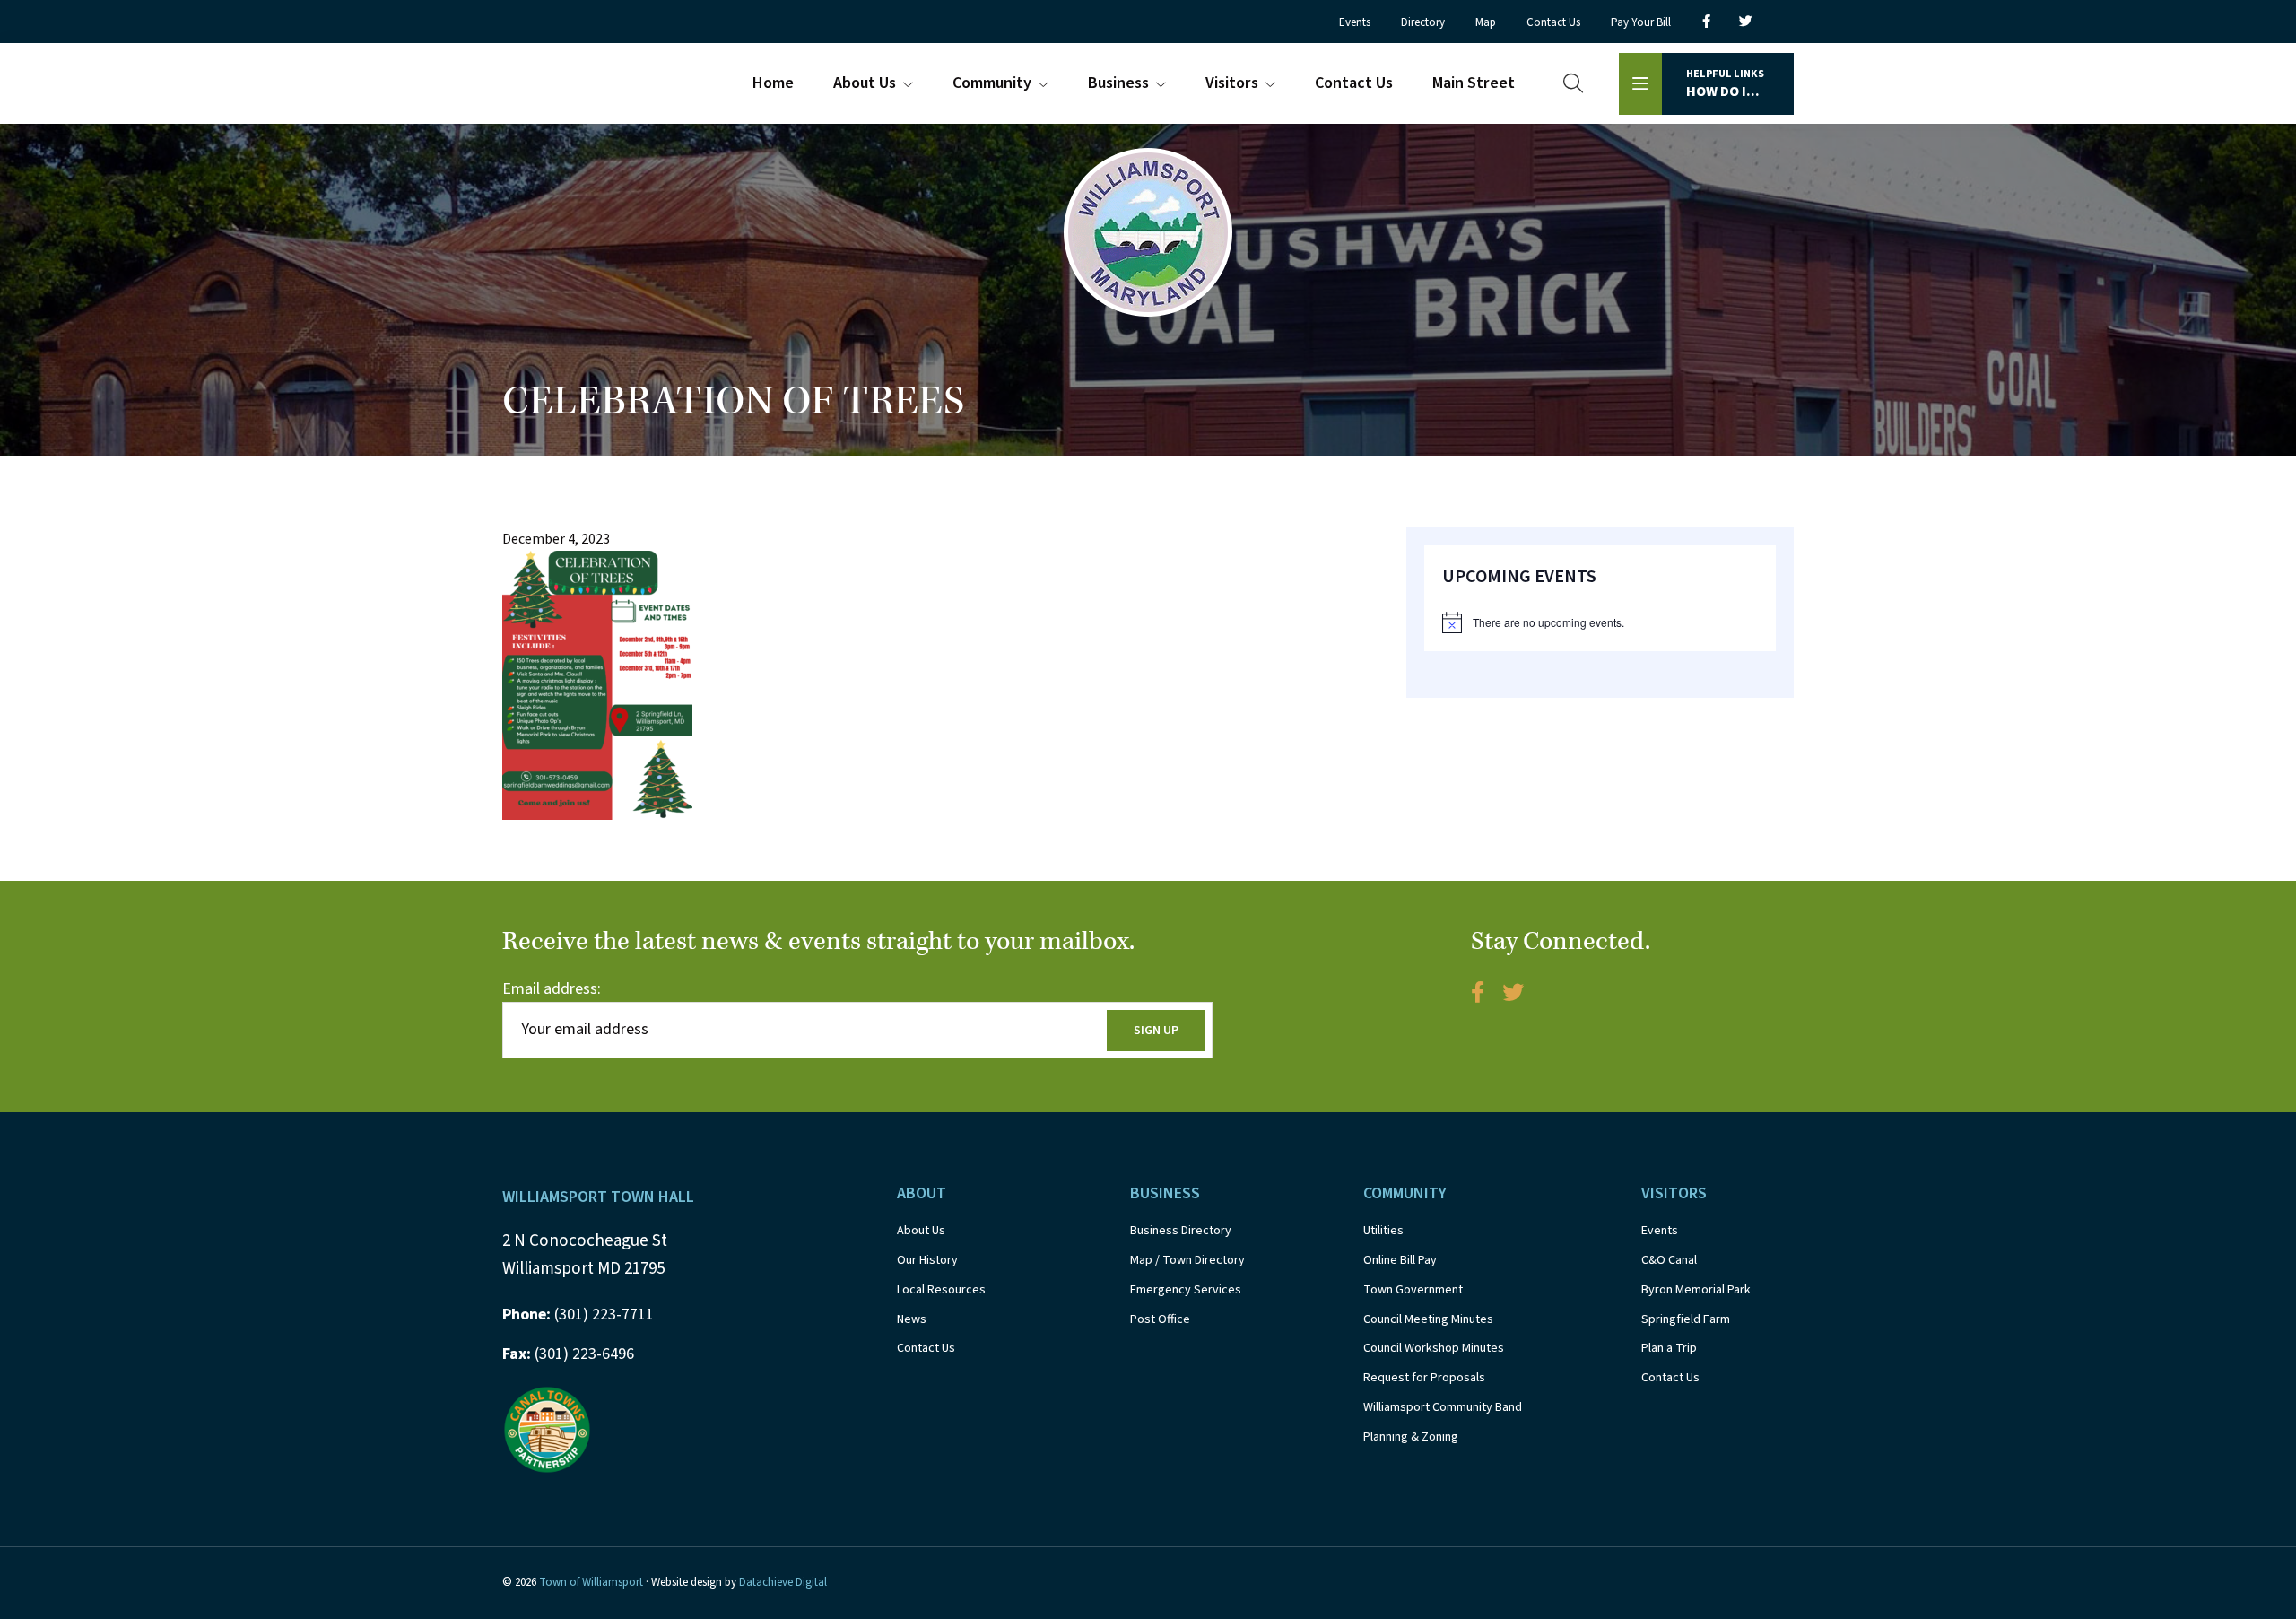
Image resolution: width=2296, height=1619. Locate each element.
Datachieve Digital (783, 1582)
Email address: (552, 989)
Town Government (1413, 1290)
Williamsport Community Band (1443, 1407)
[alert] (1600, 622)
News (912, 1319)
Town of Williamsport (591, 1582)
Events (1660, 1231)
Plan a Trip (1669, 1348)
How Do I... (1725, 84)
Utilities (1383, 1231)
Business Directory (1181, 1231)
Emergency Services (1186, 1290)
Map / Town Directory (1187, 1260)
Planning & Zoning (1411, 1437)
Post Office (1160, 1319)
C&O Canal (1669, 1260)
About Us (921, 1231)
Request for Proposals (1424, 1378)
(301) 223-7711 (578, 1314)
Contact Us (926, 1348)
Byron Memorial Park (1696, 1290)
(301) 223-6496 (568, 1354)
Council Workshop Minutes (1434, 1348)
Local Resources (941, 1290)
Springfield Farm (1686, 1319)
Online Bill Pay (1400, 1260)
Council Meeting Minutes (1428, 1319)
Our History (927, 1260)
